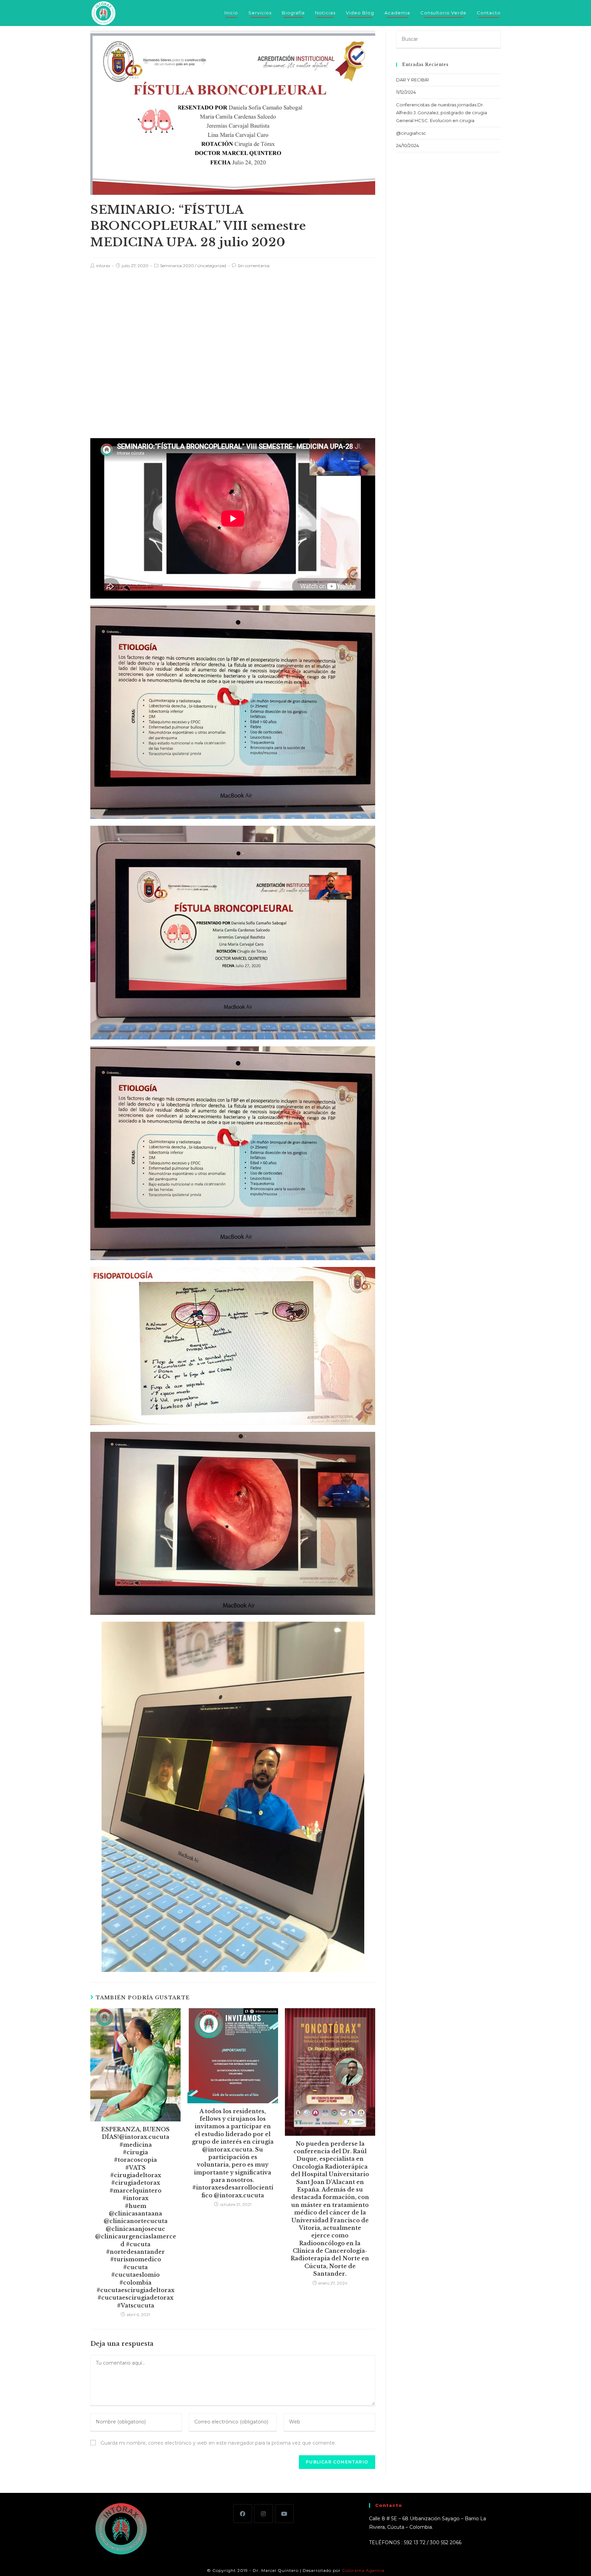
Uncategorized (212, 266)
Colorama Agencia (363, 2570)
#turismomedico (136, 2259)
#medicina (136, 2145)
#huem (136, 2206)
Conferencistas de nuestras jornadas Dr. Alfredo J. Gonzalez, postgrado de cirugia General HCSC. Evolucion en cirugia (442, 113)
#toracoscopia (135, 2160)
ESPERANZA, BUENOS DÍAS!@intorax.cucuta (135, 2133)
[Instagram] (264, 2514)
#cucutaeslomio (135, 2275)
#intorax (135, 2198)
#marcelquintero (135, 2191)
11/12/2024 (406, 92)
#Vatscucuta (136, 2305)
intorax (103, 266)
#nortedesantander (135, 2252)
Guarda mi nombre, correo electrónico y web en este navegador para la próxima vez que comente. (218, 2443)
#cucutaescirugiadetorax (135, 2298)
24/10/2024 (408, 145)
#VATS (135, 2168)
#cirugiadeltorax (136, 2175)
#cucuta (135, 2267)
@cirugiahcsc (411, 133)
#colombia (135, 2283)
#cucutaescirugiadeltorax (135, 2290)
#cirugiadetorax (136, 2183)
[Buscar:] (448, 39)
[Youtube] (284, 2514)
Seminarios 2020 (177, 266)
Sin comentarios (254, 266)
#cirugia (135, 2152)
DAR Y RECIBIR (412, 80)
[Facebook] (243, 2514)
